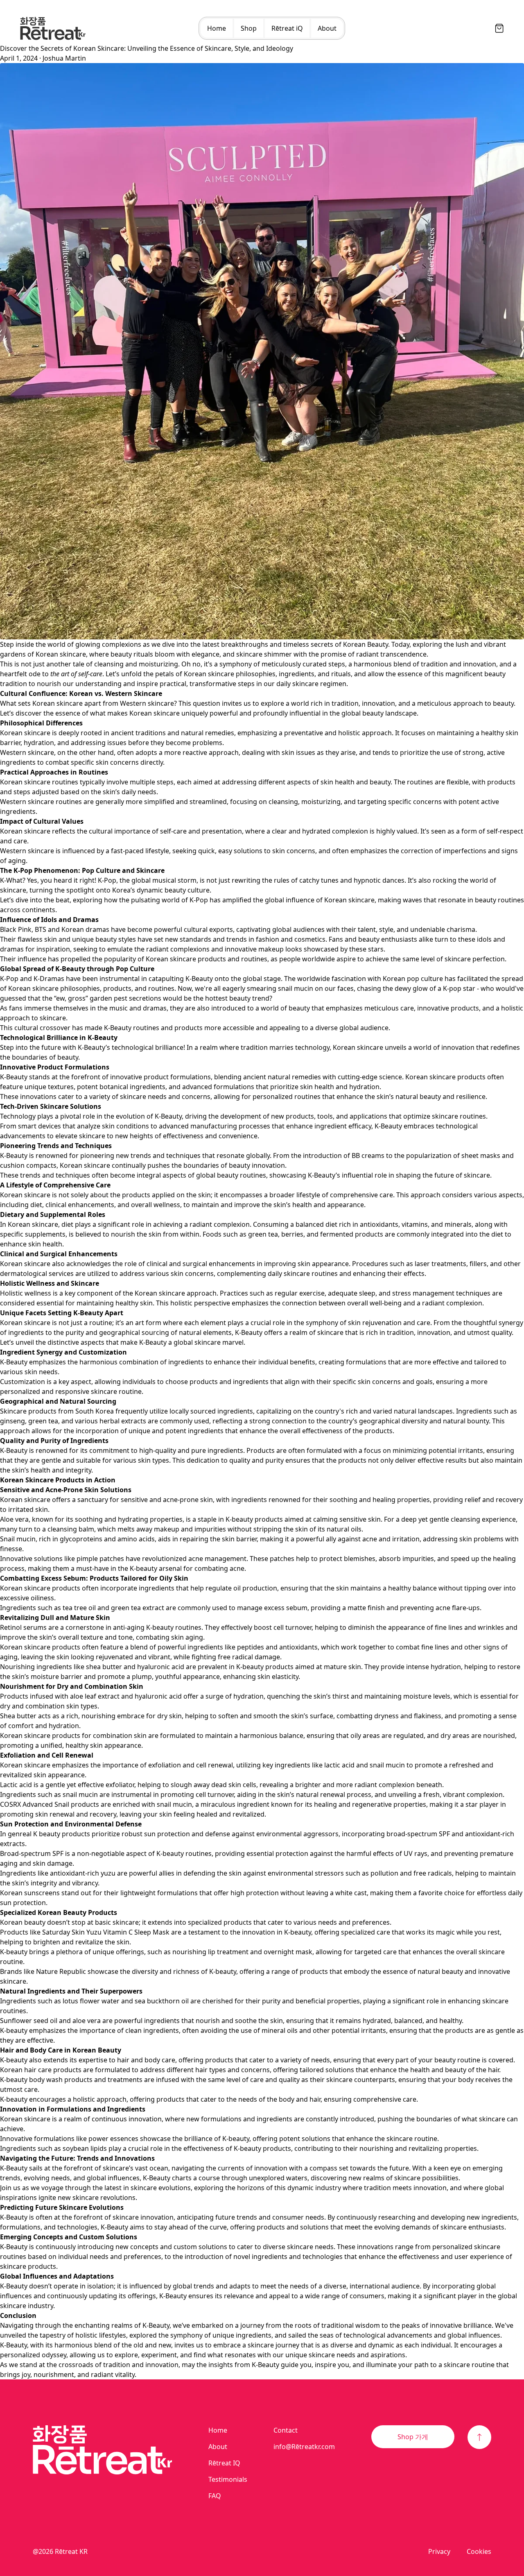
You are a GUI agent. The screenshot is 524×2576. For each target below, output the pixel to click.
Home (217, 28)
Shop (249, 28)
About (327, 28)
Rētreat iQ (287, 28)
